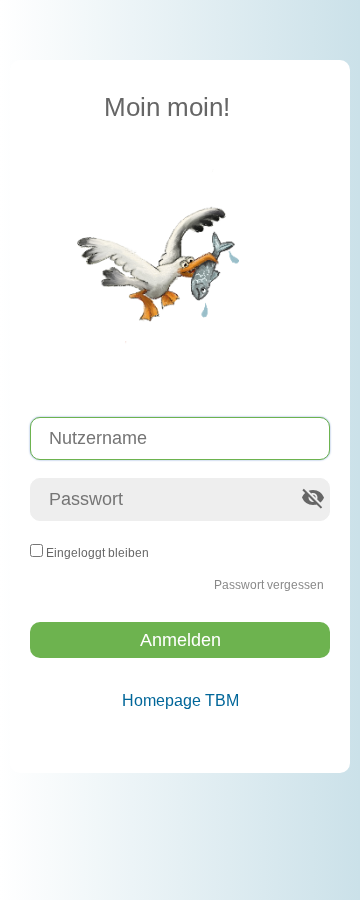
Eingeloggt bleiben (97, 553)
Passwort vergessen (269, 585)
